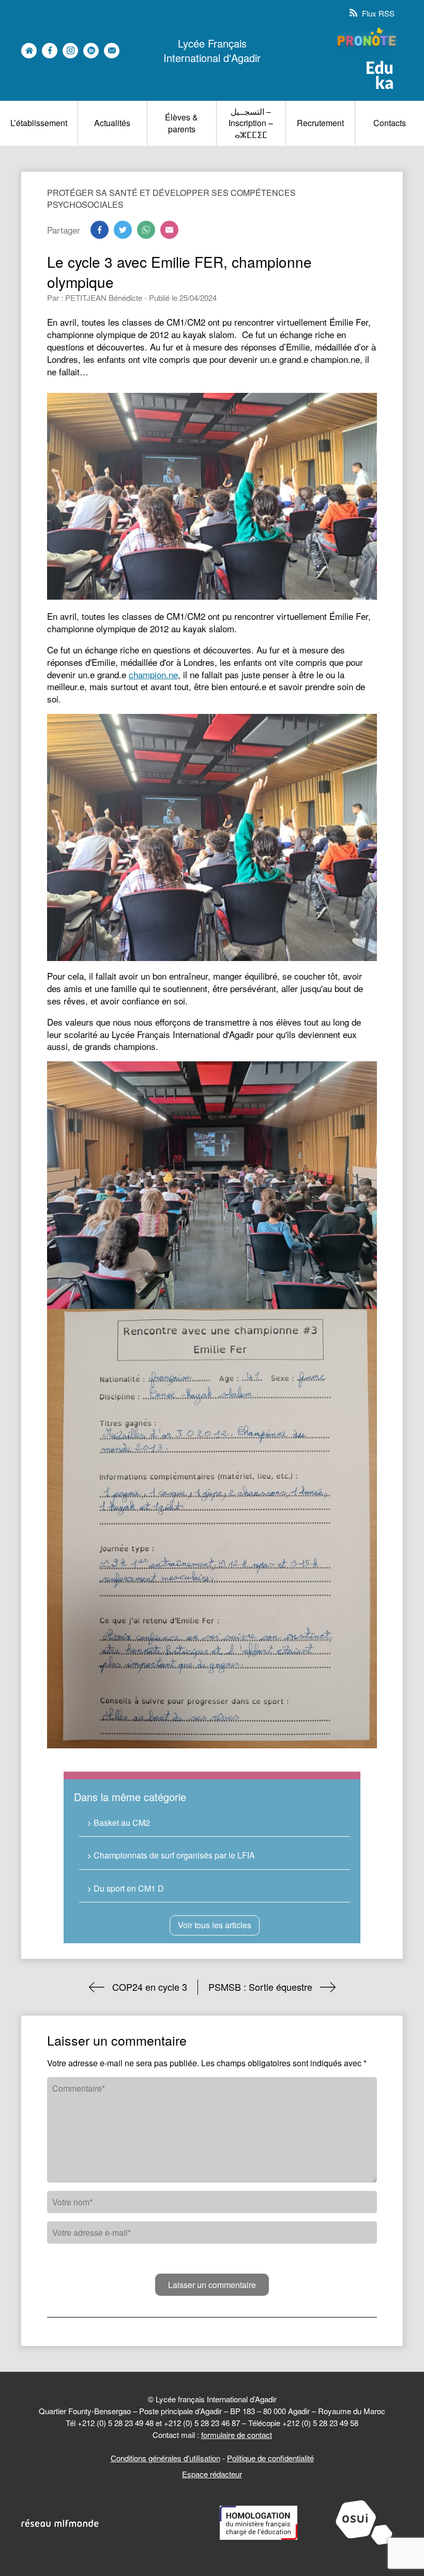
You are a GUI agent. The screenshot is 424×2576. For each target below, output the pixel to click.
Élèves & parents (181, 123)
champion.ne (153, 674)
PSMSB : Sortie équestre (260, 1987)
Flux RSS (377, 13)
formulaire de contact (237, 2435)
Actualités (112, 123)
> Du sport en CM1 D (125, 1888)
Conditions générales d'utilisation (165, 2458)
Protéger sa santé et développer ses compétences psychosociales (171, 198)
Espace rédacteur (212, 2474)
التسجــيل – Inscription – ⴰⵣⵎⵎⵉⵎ (251, 123)
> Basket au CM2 (118, 1823)
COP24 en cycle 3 (150, 1987)
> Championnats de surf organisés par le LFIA (171, 1855)
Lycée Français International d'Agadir (212, 51)
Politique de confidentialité (270, 2458)
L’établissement (39, 123)
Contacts (390, 123)
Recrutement (320, 123)
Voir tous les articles (215, 1925)
